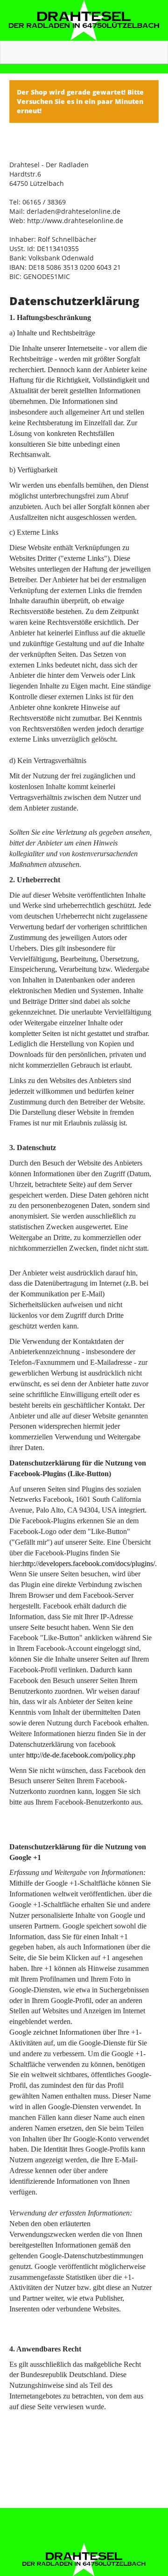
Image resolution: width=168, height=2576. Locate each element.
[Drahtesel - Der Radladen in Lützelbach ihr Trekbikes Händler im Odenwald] (84, 20)
